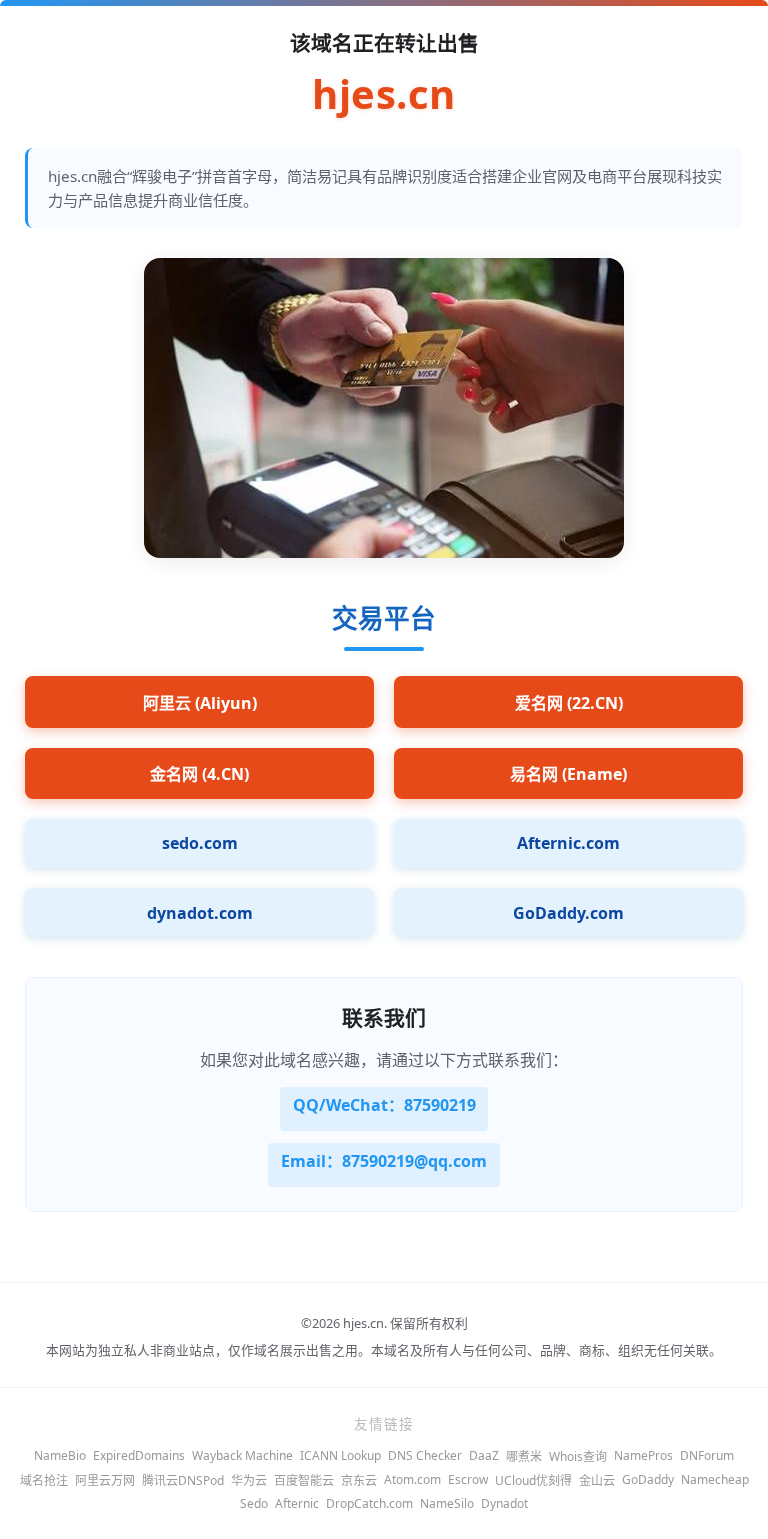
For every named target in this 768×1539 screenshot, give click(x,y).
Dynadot (504, 1503)
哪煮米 (524, 1456)
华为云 (249, 1480)
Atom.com (412, 1479)
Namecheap (715, 1479)
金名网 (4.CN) (199, 774)
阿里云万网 (105, 1480)
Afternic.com (568, 843)
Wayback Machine (242, 1455)
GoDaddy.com (568, 913)
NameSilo (447, 1503)
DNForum (707, 1455)
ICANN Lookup (340, 1455)
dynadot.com (200, 913)
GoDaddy (648, 1479)
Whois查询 (578, 1456)
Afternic (297, 1503)
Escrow (468, 1479)
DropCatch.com (369, 1503)
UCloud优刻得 (533, 1480)
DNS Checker (425, 1455)
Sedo (254, 1503)
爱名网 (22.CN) (569, 703)
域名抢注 (44, 1480)
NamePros (643, 1455)
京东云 (359, 1480)
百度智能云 (304, 1480)
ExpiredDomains (139, 1455)
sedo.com (200, 843)
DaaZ (484, 1455)
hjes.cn (384, 94)
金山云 (597, 1480)
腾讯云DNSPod (183, 1480)
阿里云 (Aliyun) (200, 703)
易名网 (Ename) (568, 774)
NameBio (60, 1455)
